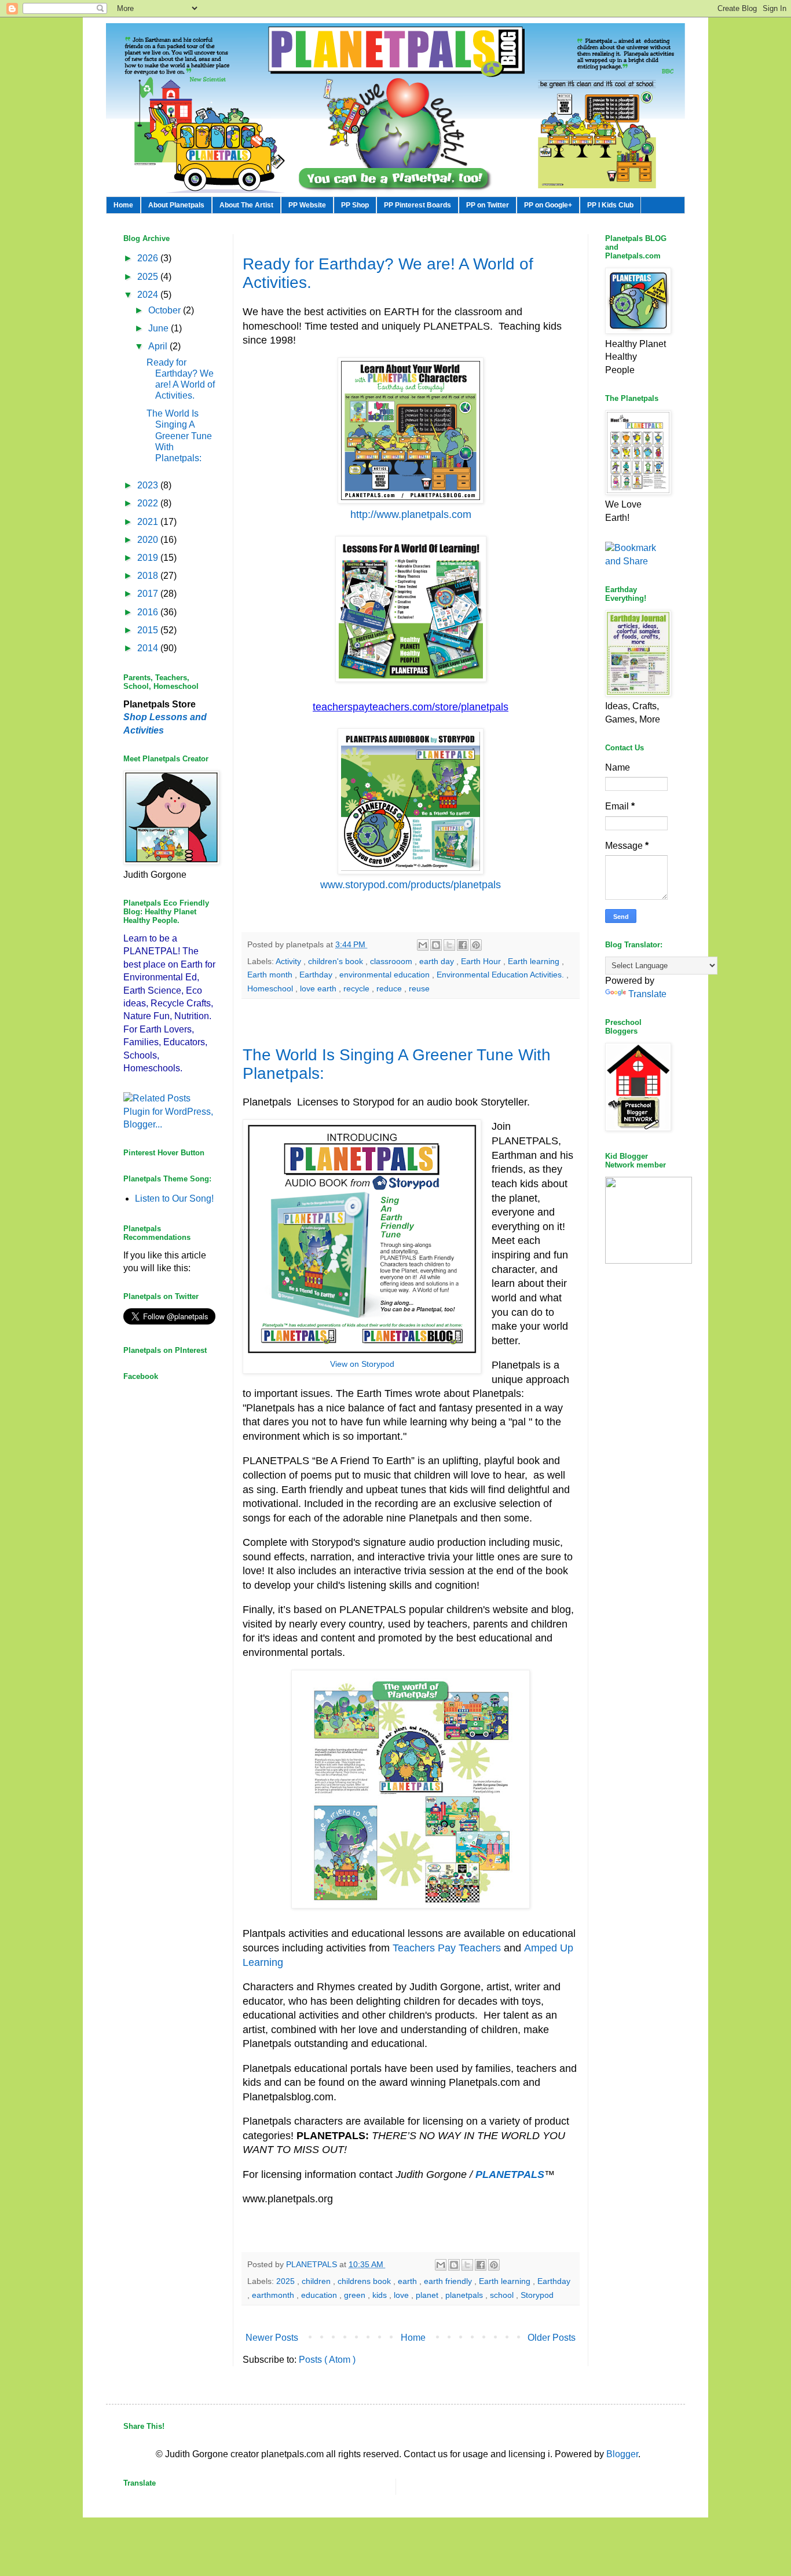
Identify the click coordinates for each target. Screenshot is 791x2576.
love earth (319, 988)
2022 (149, 503)
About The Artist (246, 205)
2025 (287, 2281)
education (320, 2295)
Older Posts (552, 2338)
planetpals (465, 2295)
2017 (149, 594)
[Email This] (423, 945)
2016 (149, 612)
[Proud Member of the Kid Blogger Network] (649, 1260)
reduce (390, 988)
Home (123, 205)
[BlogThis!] (436, 945)
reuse (419, 988)
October (166, 310)
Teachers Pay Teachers (447, 1948)
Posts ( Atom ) (327, 2360)
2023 (149, 485)
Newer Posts (272, 2338)
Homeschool (271, 988)
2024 (149, 295)
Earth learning (535, 961)
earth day (438, 961)
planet (428, 2295)
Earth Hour (482, 961)
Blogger (622, 2454)
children (317, 2281)
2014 (149, 648)
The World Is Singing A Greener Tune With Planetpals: (179, 436)
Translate (647, 994)
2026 (149, 258)
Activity (290, 961)
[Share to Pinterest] (476, 945)
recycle (358, 988)
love (402, 2295)
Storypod (537, 2295)
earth (409, 2281)
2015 (149, 630)
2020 (149, 540)
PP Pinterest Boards (418, 205)
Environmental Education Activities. (501, 975)
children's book (337, 961)
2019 (149, 558)
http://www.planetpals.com (411, 515)
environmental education (386, 975)
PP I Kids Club (610, 205)
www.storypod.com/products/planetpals (411, 885)
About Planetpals (176, 205)
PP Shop (355, 205)
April (159, 346)
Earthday (317, 975)
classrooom (392, 961)
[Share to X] (449, 945)
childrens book (365, 2281)
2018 (149, 576)
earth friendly (449, 2281)
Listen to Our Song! (174, 1198)
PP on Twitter (488, 205)
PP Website (307, 205)
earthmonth (274, 2295)
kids (381, 2295)
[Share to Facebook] (463, 945)
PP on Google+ (548, 205)
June (160, 328)
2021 (149, 522)
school (503, 2295)
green (356, 2295)
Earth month (271, 975)
